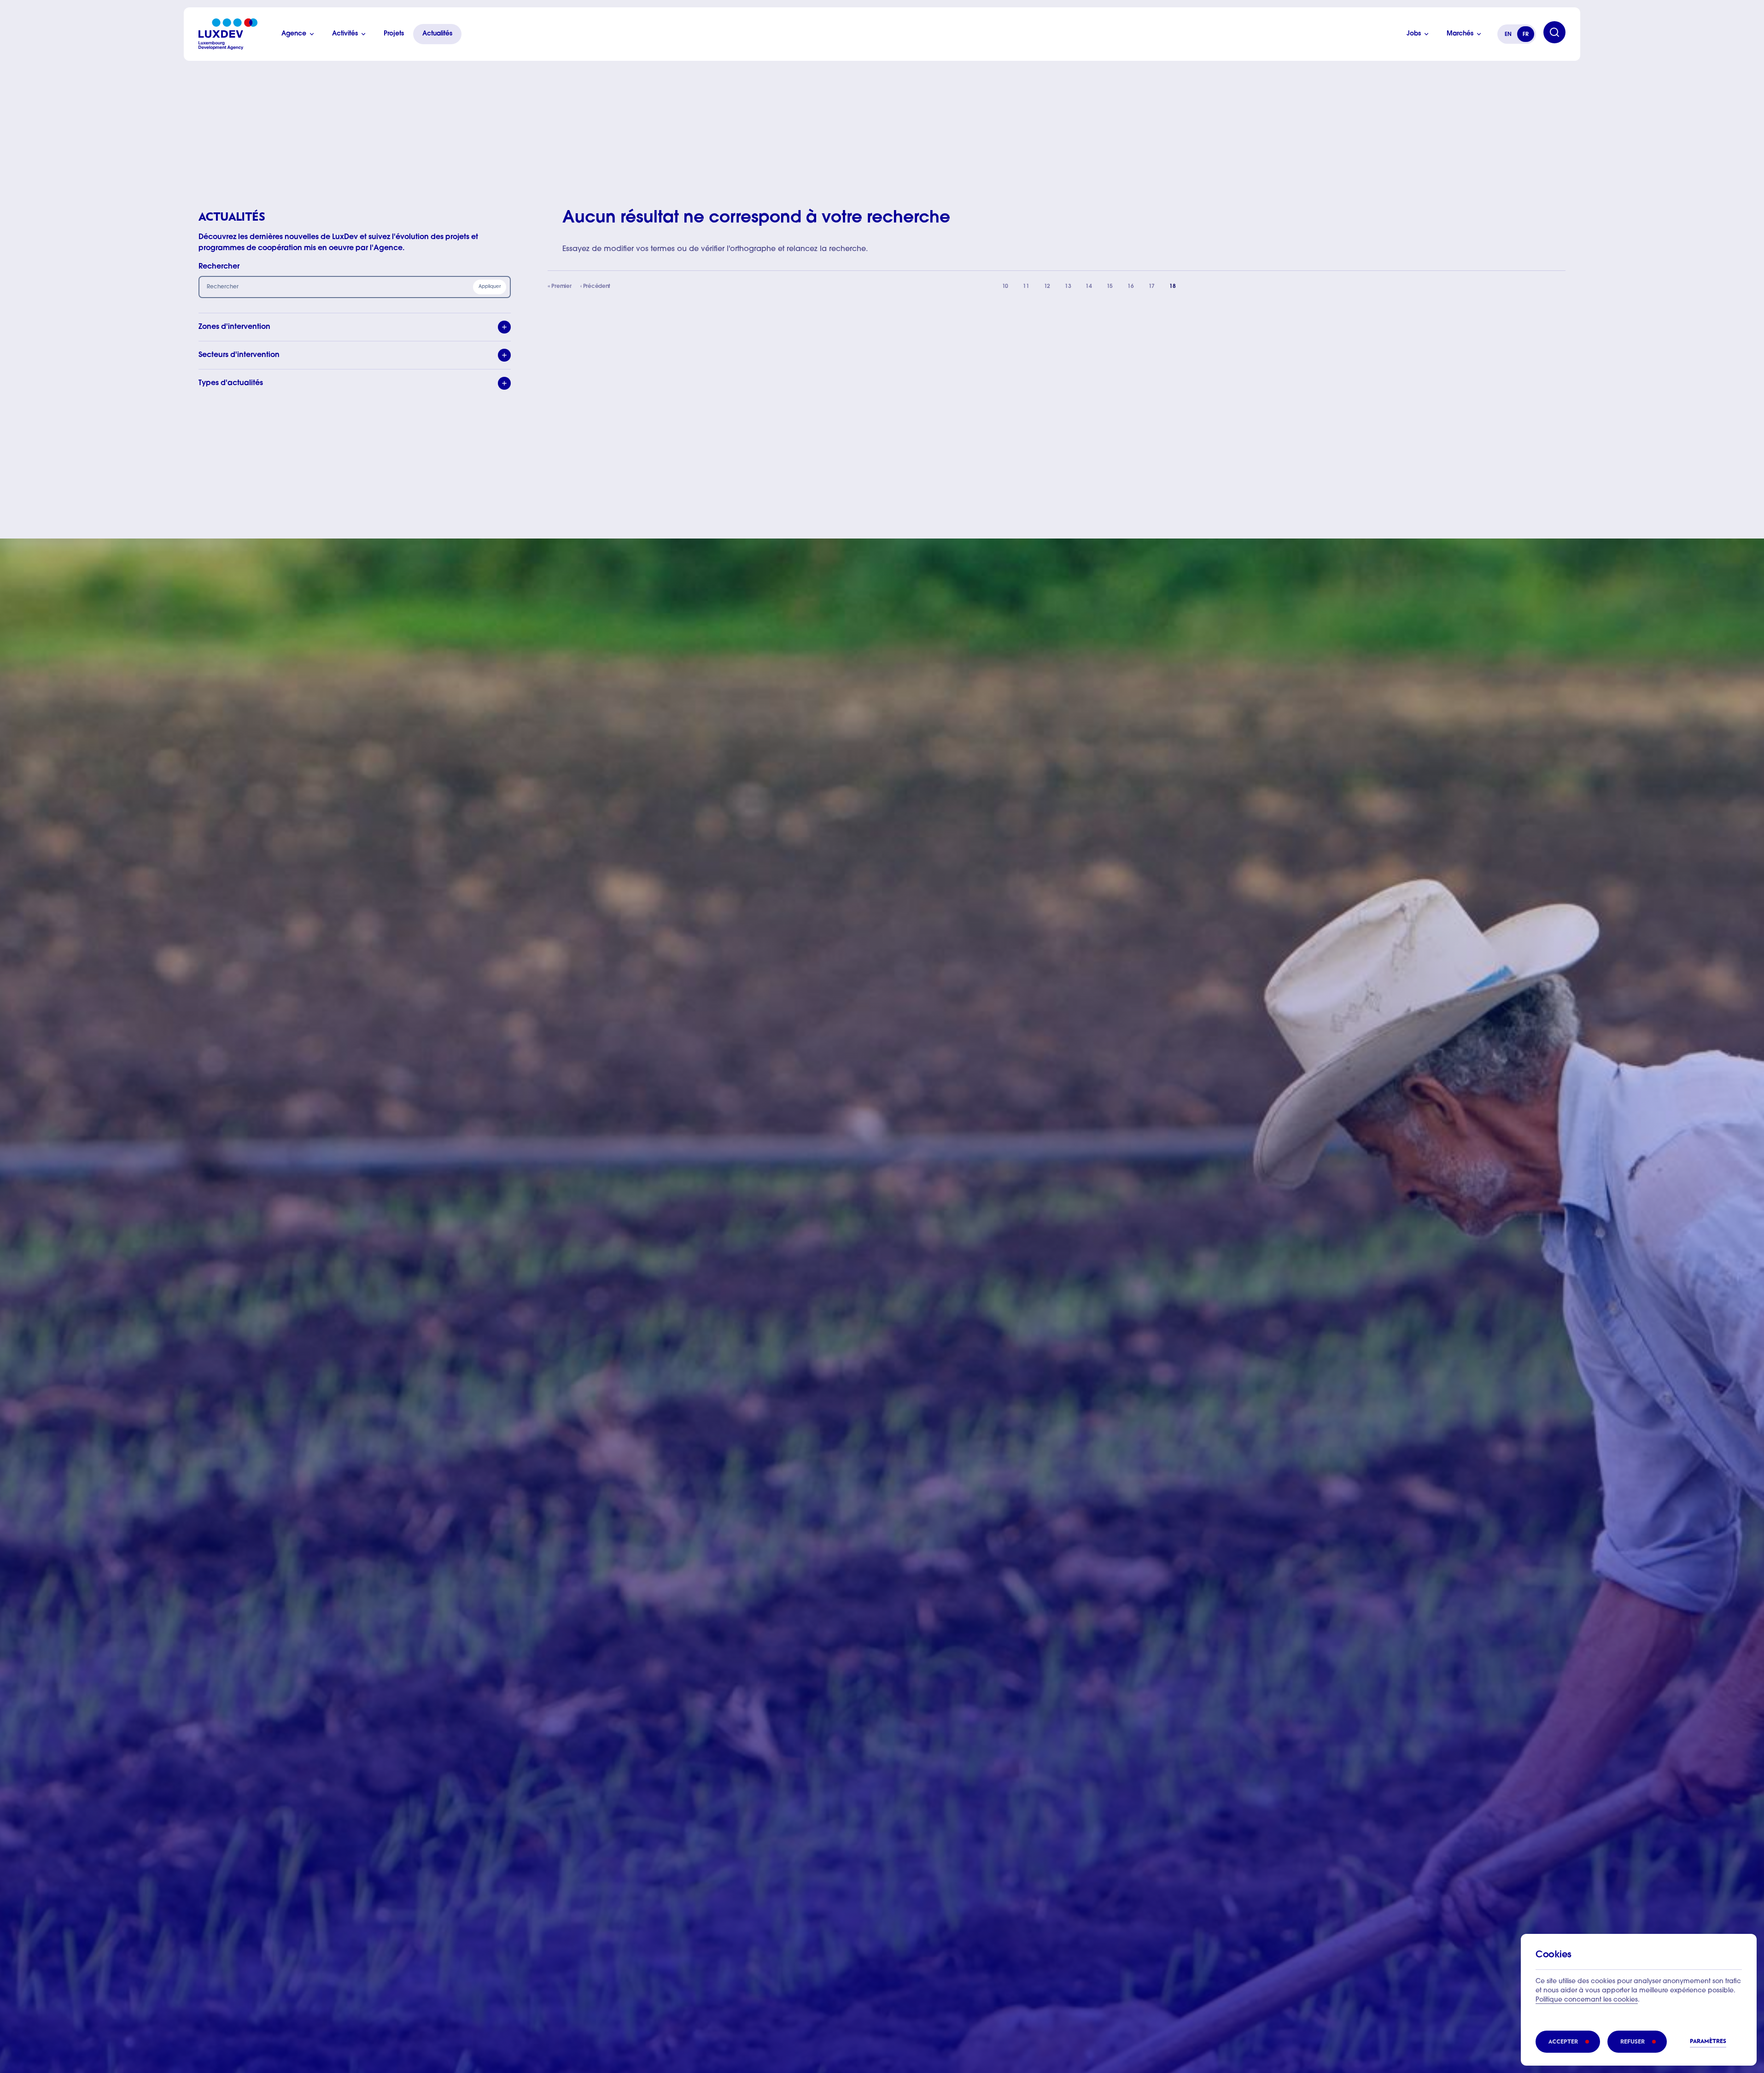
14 (1092, 289)
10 (1009, 289)
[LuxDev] (228, 34)
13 (1071, 289)
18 (1176, 289)
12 (1051, 289)
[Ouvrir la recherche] (1554, 32)
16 (1134, 289)
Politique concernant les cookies (1587, 2000)
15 (1113, 289)
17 (1155, 289)
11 (1029, 289)
